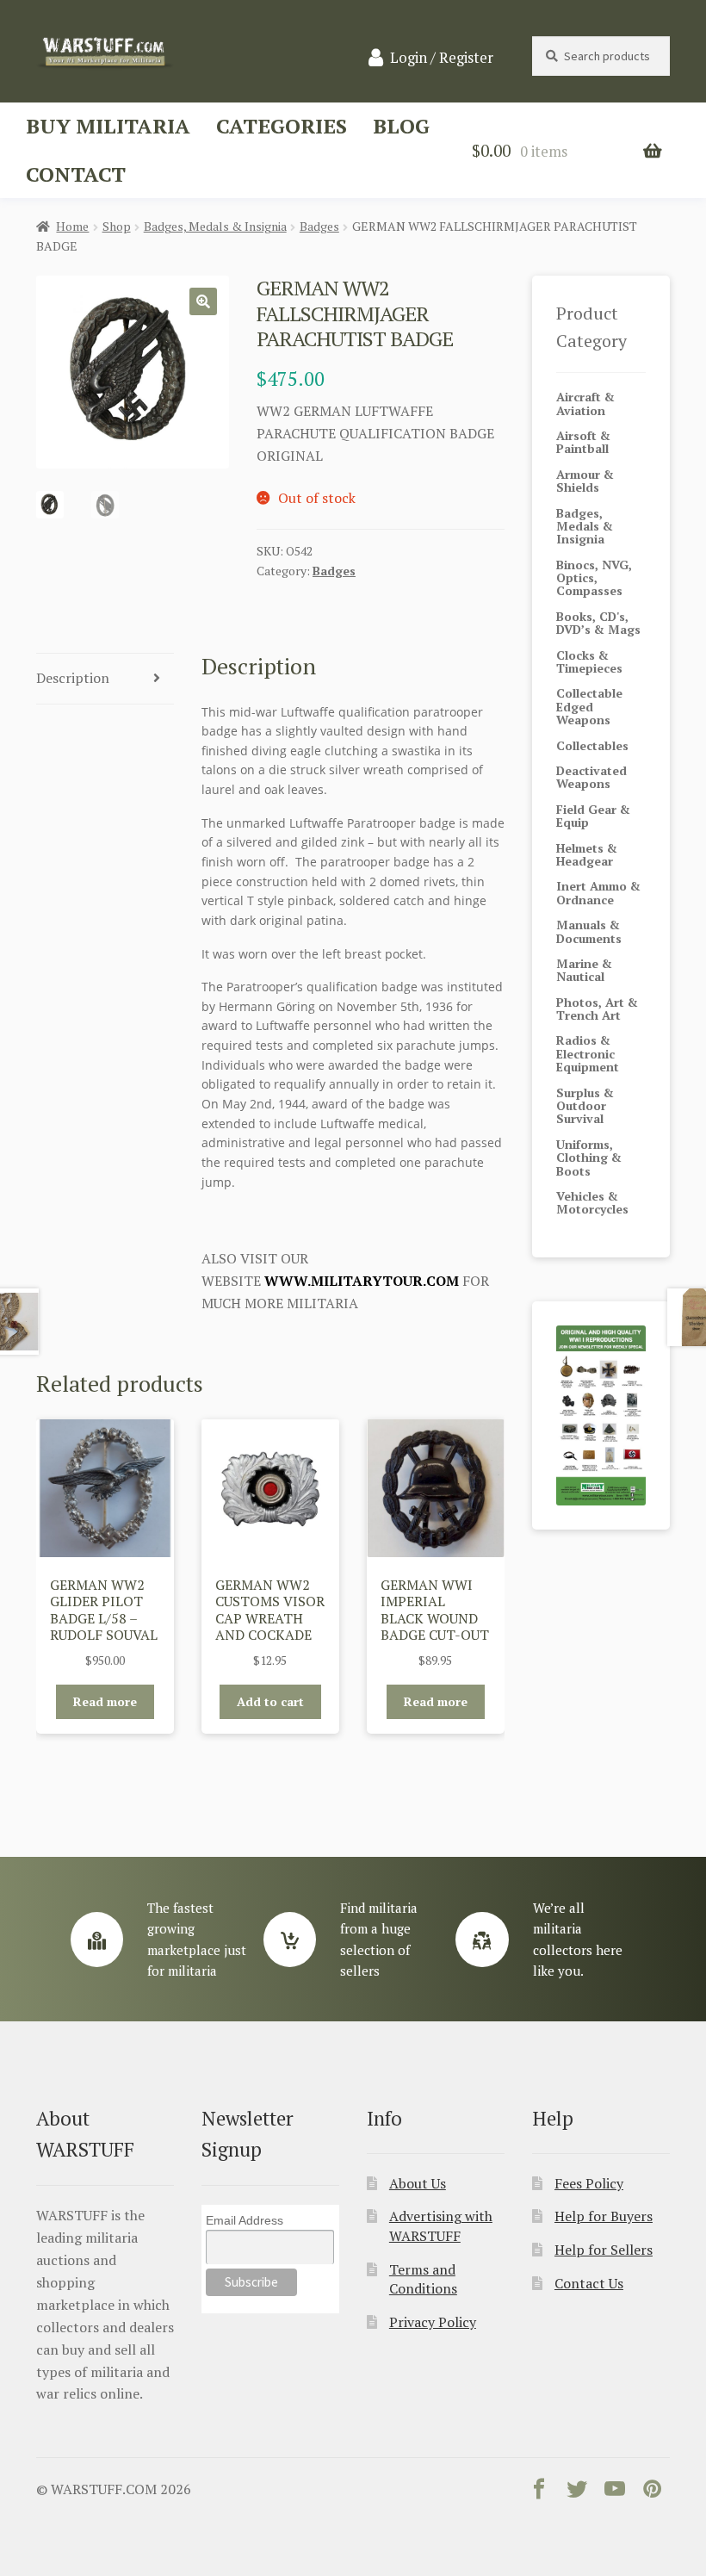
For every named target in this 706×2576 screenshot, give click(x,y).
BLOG (401, 126)
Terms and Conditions (423, 2279)
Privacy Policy (433, 2322)
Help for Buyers (604, 2216)
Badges (319, 226)
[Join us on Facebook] (539, 2492)
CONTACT (76, 174)
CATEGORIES (282, 126)
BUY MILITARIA (108, 126)
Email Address (245, 2220)
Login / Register (442, 58)
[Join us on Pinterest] (653, 2492)
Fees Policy (589, 2183)
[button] (203, 301)
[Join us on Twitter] (577, 2492)
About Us (418, 2183)
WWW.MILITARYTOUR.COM (362, 1281)
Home (72, 226)
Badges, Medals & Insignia (215, 226)
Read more (105, 1701)
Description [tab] (73, 678)
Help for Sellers (604, 2250)
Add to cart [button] (270, 1701)
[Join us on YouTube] (615, 2492)
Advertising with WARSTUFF (441, 2226)
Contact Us (589, 2283)
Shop (117, 226)
